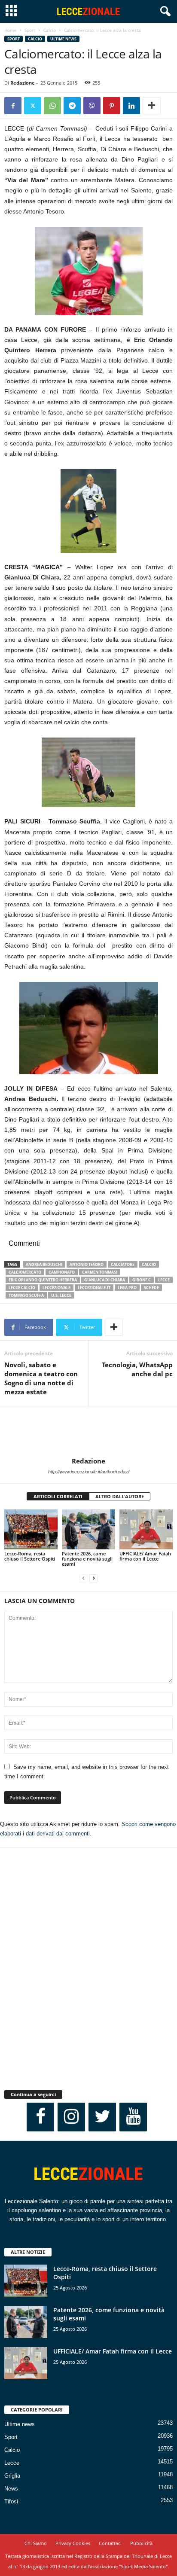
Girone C (142, 1280)
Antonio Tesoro (87, 1264)
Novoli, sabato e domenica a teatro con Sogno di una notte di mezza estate (41, 1378)
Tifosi (11, 2501)
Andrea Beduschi (44, 1264)
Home (10, 30)
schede (151, 1288)
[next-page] (94, 1578)
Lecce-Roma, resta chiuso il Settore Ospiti (30, 1556)
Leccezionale (56, 1288)
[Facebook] (13, 106)
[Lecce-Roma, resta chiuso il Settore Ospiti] (31, 1529)
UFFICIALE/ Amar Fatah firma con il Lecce (145, 1556)
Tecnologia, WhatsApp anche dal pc (137, 1369)
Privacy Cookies (73, 2543)
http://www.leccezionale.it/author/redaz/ (89, 1472)
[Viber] (92, 106)
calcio (149, 1264)
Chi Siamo (36, 2543)
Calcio (50, 30)
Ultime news (63, 39)
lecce (164, 1280)
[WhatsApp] (52, 106)
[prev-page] (83, 1578)
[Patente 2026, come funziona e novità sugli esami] (88, 1529)
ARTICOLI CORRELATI (58, 1496)
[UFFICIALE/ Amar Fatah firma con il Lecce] (146, 1529)
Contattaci (110, 2543)
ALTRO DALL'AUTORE (120, 1496)
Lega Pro (127, 1288)
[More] (152, 106)
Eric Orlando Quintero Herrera (43, 1280)
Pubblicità (141, 2543)
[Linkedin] (131, 106)
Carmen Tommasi (100, 1272)
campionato (62, 1272)
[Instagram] (71, 2117)
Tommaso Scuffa (26, 1295)
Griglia (12, 2476)
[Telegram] (72, 106)
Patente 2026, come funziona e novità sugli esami (87, 1559)
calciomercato (25, 1272)
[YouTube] (133, 2117)
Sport (30, 30)
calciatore (123, 1264)
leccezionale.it (94, 1288)
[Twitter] (33, 106)
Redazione (23, 83)
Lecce (12, 2463)
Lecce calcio (22, 1288)
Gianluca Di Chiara (105, 1280)
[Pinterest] (112, 106)
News (11, 2489)
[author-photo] (88, 1432)
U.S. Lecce (61, 1295)
